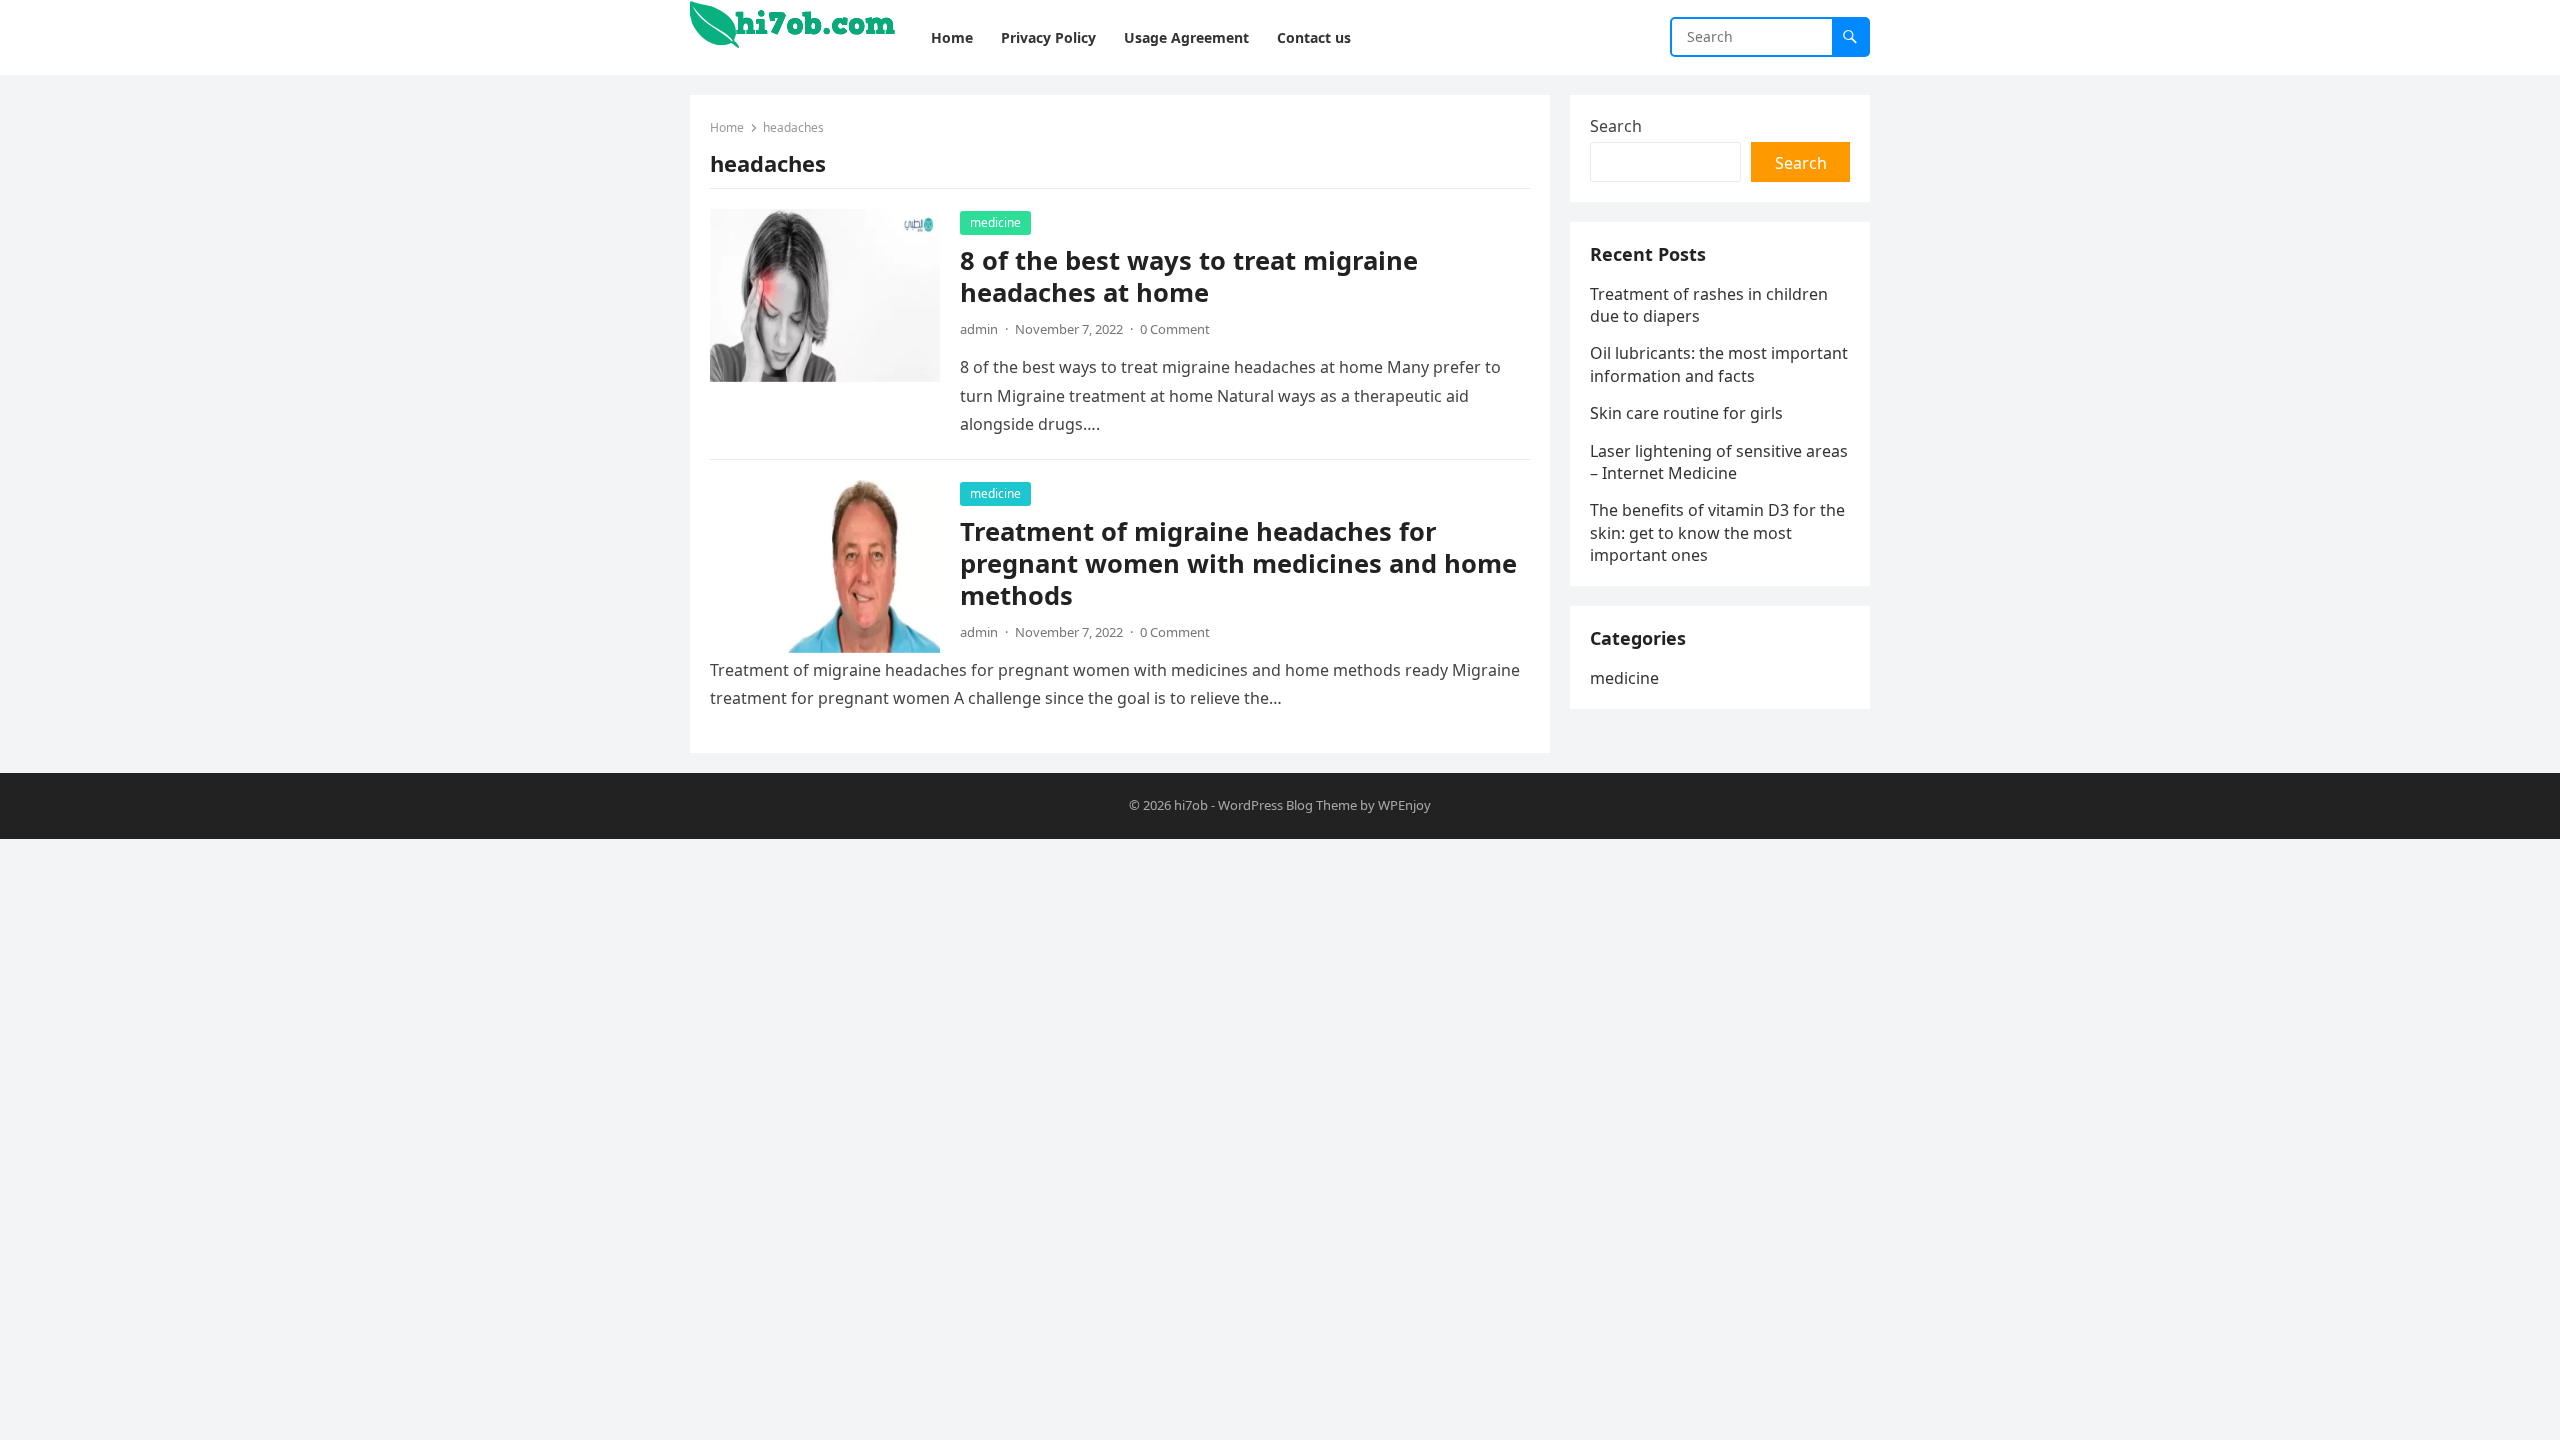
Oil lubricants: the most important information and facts (1719, 364)
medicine (995, 222)
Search (1616, 126)
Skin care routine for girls (1686, 413)
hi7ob (1191, 805)
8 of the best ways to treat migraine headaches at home (1189, 276)
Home (727, 127)
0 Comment (1175, 329)
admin (979, 329)
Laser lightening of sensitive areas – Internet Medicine (1719, 462)
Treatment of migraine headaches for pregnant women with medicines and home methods (1238, 563)
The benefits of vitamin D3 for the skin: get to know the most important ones (1717, 532)
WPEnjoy (1404, 805)
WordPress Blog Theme (1287, 805)
